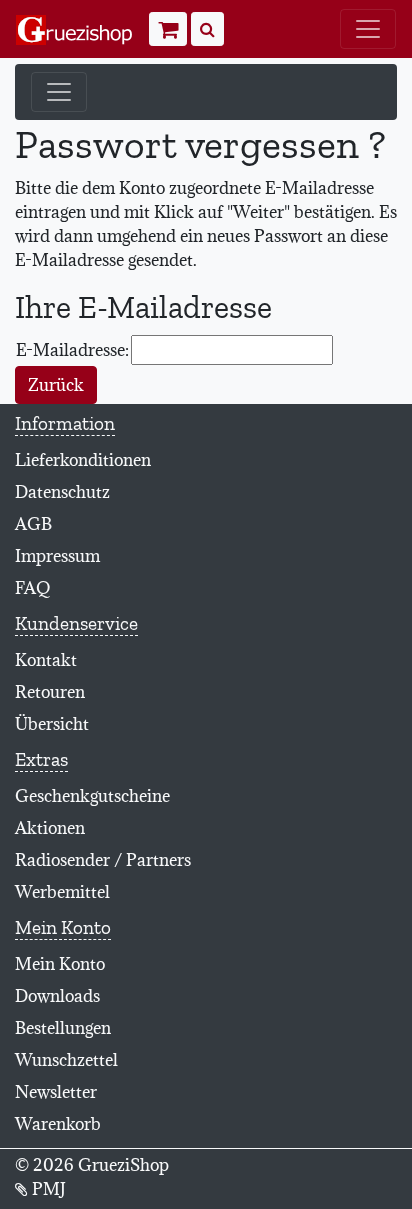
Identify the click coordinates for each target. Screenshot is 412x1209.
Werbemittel (62, 892)
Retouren (50, 692)
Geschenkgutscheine (92, 796)
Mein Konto (60, 964)
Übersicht (52, 724)
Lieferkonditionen (83, 460)
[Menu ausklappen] (368, 29)
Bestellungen (63, 1028)
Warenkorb (58, 1124)
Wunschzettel (66, 1060)
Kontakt (46, 660)
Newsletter (56, 1092)
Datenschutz (62, 492)
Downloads (57, 996)
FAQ (33, 588)
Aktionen (50, 828)
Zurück (56, 385)
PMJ (47, 1189)
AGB (33, 524)
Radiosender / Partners (103, 860)
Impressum (57, 556)
